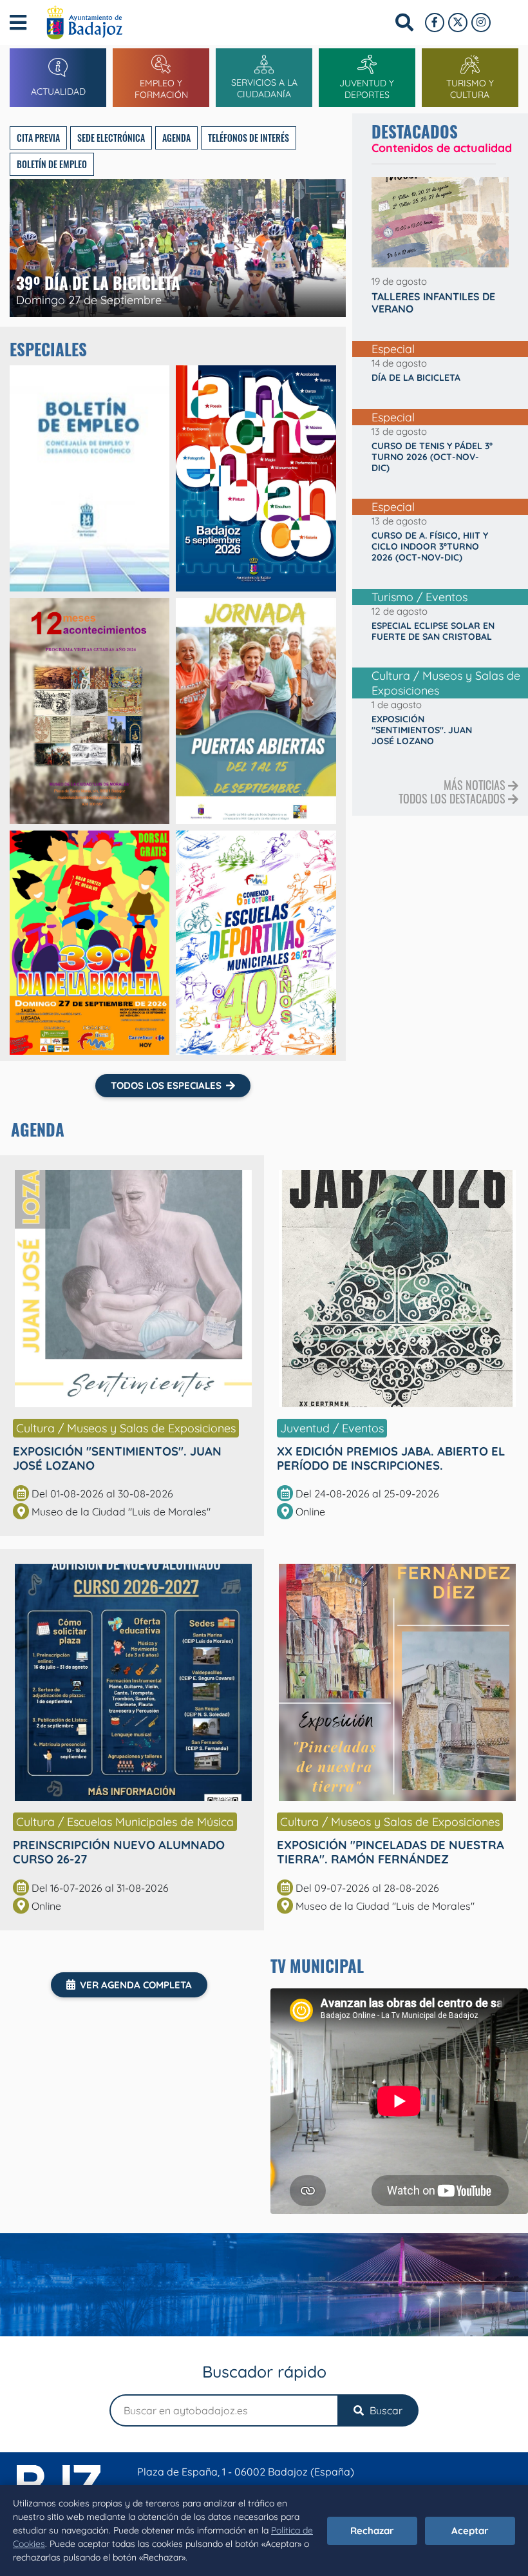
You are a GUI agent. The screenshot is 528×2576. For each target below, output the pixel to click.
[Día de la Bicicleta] (90, 942)
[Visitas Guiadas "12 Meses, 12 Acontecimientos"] (90, 711)
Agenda (38, 1129)
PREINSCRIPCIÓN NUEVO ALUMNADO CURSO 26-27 (119, 1852)
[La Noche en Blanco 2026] (256, 478)
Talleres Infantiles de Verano (433, 303)
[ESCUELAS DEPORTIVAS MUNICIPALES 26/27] (256, 942)
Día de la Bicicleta (416, 378)
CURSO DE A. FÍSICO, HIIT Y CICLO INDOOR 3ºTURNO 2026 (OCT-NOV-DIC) (430, 546)
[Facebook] (435, 23)
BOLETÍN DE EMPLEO (52, 164)
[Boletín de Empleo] (90, 478)
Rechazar (372, 2531)
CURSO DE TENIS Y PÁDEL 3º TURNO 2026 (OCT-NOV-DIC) (432, 457)
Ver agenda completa (136, 1985)
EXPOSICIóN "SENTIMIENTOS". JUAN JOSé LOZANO (117, 1458)
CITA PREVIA (38, 138)
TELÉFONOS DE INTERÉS (249, 138)
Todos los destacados (453, 798)
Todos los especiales (166, 1085)
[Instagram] (481, 23)
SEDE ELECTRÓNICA (111, 138)
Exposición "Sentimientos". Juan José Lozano (422, 730)
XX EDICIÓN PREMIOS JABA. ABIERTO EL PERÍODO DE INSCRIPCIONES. (391, 1458)
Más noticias (476, 785)
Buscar (385, 2410)
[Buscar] (404, 23)
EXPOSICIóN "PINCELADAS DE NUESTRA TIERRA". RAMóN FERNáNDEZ (391, 1852)
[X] (458, 23)
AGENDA (176, 138)
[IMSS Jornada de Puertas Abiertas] (256, 711)
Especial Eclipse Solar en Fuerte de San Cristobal (433, 631)
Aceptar (470, 2531)
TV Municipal (317, 1966)
